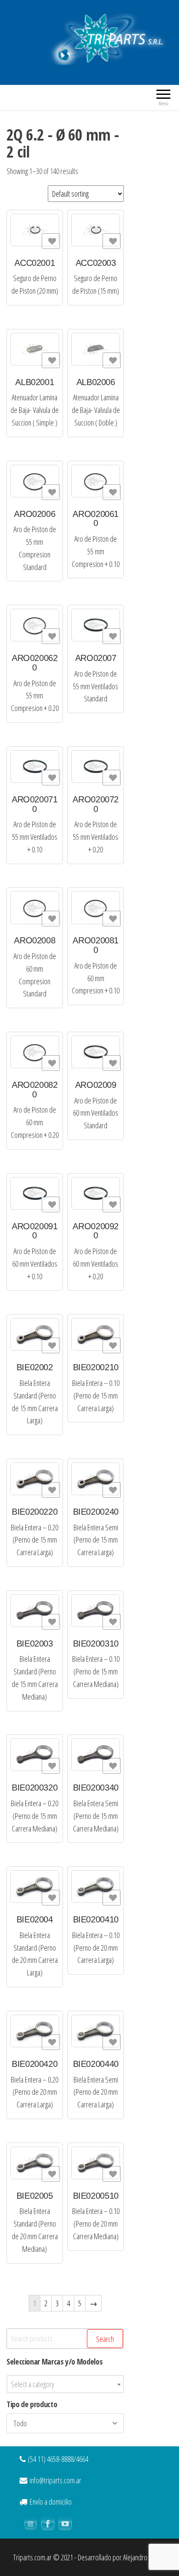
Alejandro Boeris (144, 2557)
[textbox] (65, 2384)
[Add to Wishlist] (51, 241)
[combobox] (65, 2384)
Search (105, 2339)
